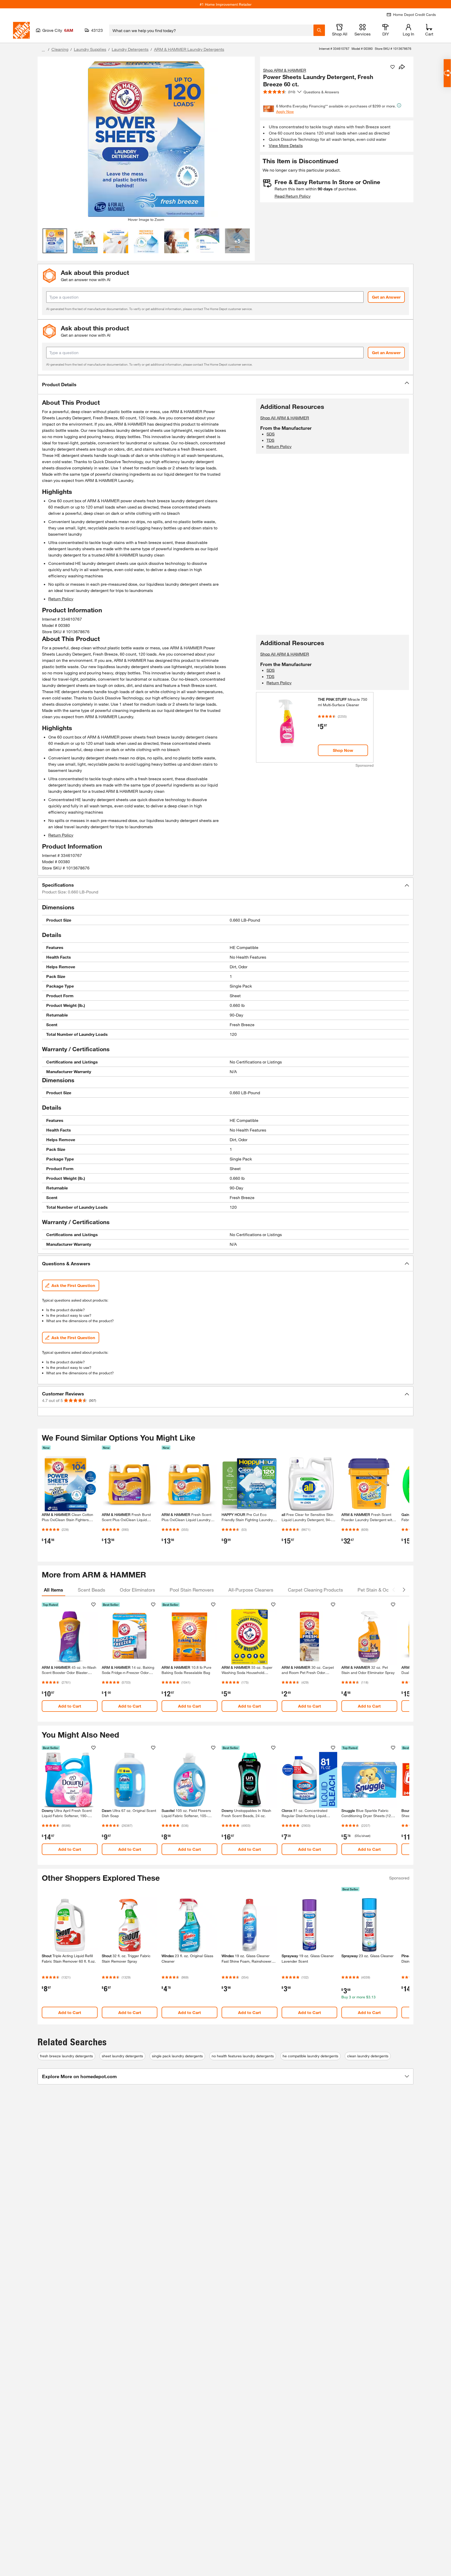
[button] (225, 385)
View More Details (286, 145)
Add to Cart (70, 1706)
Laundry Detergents (130, 49)
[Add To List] (393, 67)
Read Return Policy (293, 196)
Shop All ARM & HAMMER (285, 418)
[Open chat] (447, 73)
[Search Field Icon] (319, 30)
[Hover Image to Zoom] (146, 139)
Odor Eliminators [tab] (137, 1590)
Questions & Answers (322, 92)
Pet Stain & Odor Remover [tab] (385, 1590)
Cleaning (60, 49)
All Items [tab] (54, 1590)
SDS (271, 434)
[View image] (55, 241)
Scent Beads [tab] (91, 1590)
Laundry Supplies (90, 49)
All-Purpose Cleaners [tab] (251, 1590)
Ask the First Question (73, 1285)
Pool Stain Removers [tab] (192, 1590)
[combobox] (211, 30)
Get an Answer (386, 297)
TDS (270, 440)
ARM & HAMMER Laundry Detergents (189, 49)
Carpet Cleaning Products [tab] (315, 1590)
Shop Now (343, 750)
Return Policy (61, 599)
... (43, 50)
